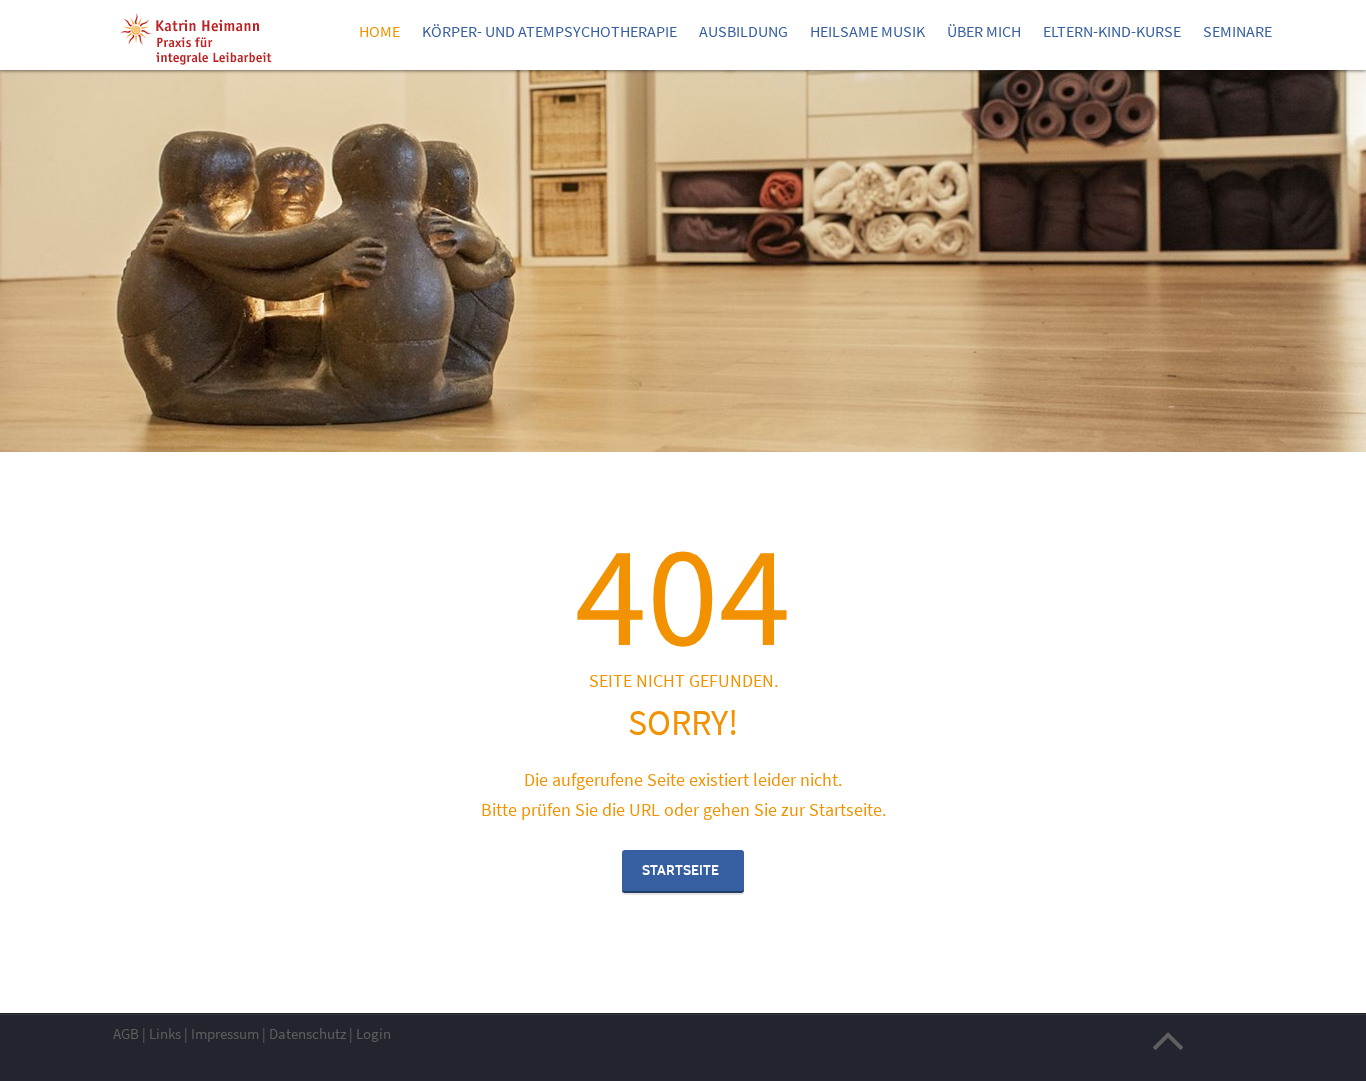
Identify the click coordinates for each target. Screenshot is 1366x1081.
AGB (126, 1033)
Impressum (225, 1033)
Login (373, 1033)
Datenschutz (307, 1033)
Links (165, 1033)
